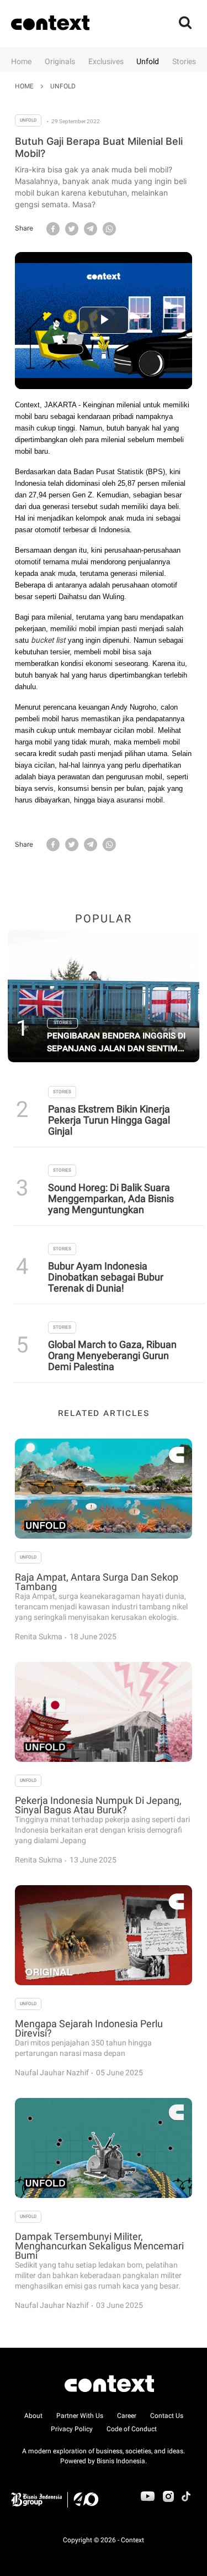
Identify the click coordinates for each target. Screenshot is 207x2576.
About (33, 2416)
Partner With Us (80, 2416)
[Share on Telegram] (91, 228)
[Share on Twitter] (72, 228)
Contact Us (167, 2416)
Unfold (148, 61)
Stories (184, 61)
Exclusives (106, 61)
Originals (60, 61)
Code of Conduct (132, 2429)
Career (127, 2416)
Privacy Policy (72, 2429)
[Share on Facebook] (53, 228)
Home (21, 61)
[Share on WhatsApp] (109, 228)
